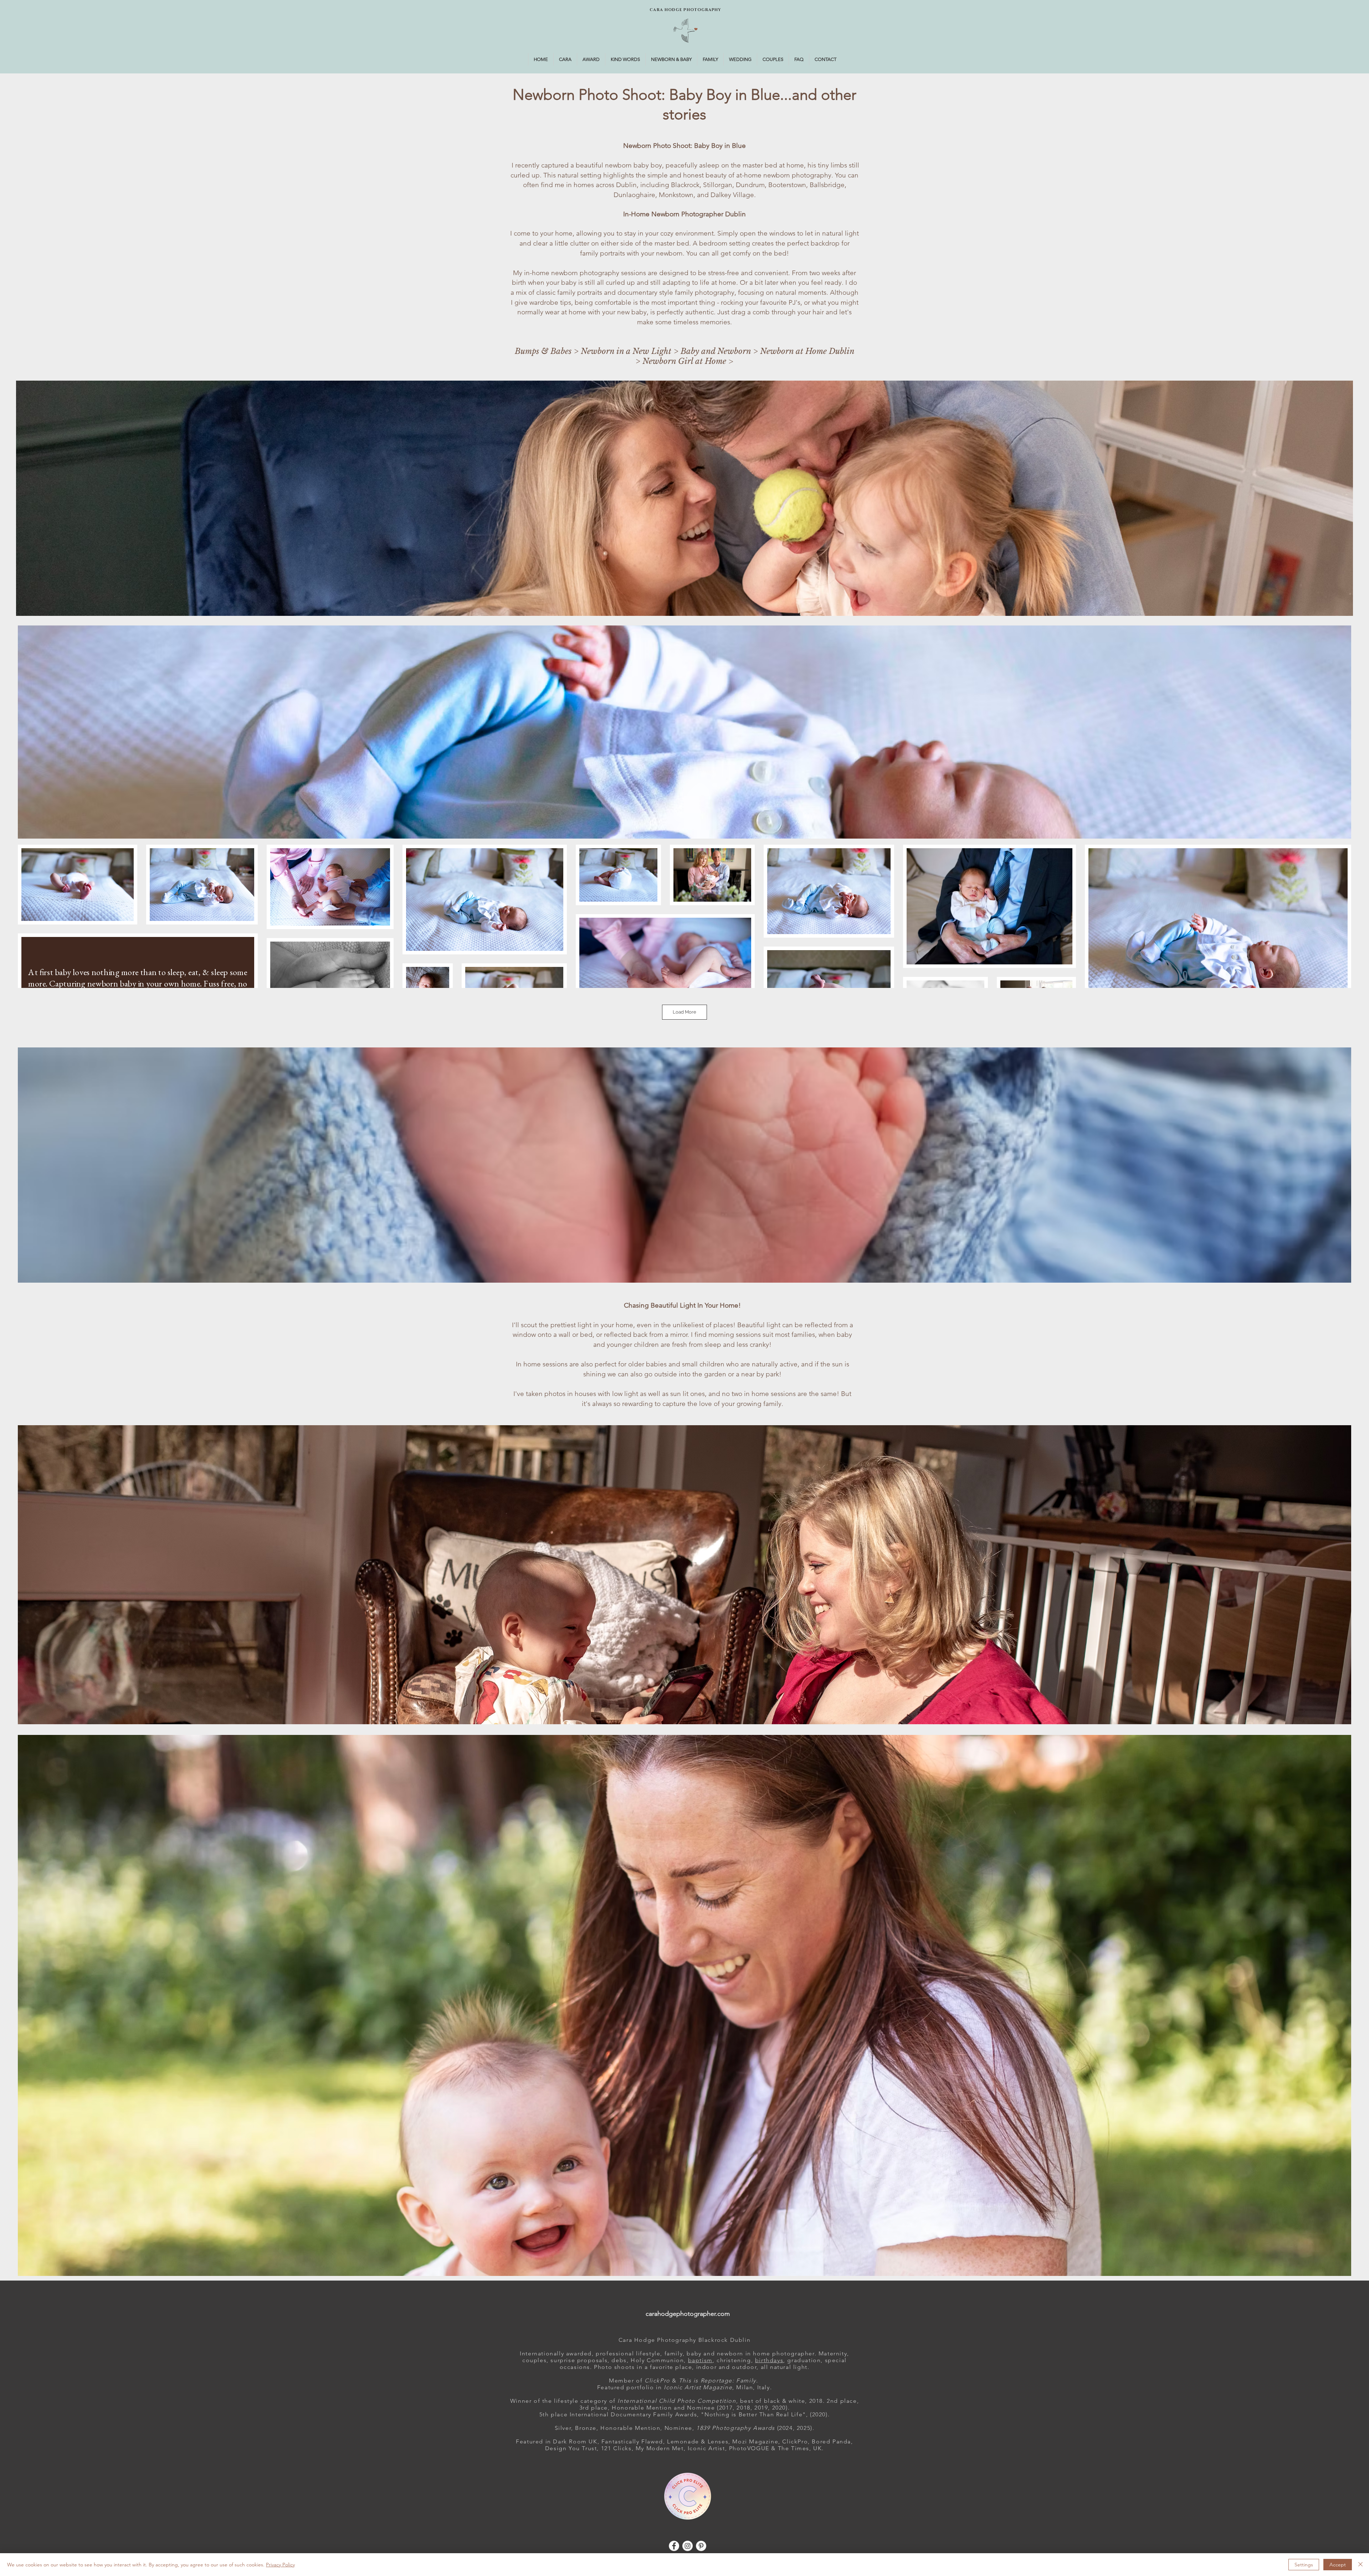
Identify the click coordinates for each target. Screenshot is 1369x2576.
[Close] (1360, 2565)
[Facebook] (674, 2546)
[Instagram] (688, 2546)
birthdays (769, 2360)
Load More (684, 1012)
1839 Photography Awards (736, 2428)
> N (580, 351)
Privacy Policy (280, 2565)
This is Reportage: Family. (719, 2381)
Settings (1304, 2565)
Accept (1338, 2565)
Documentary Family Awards (654, 2414)
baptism (700, 2360)
